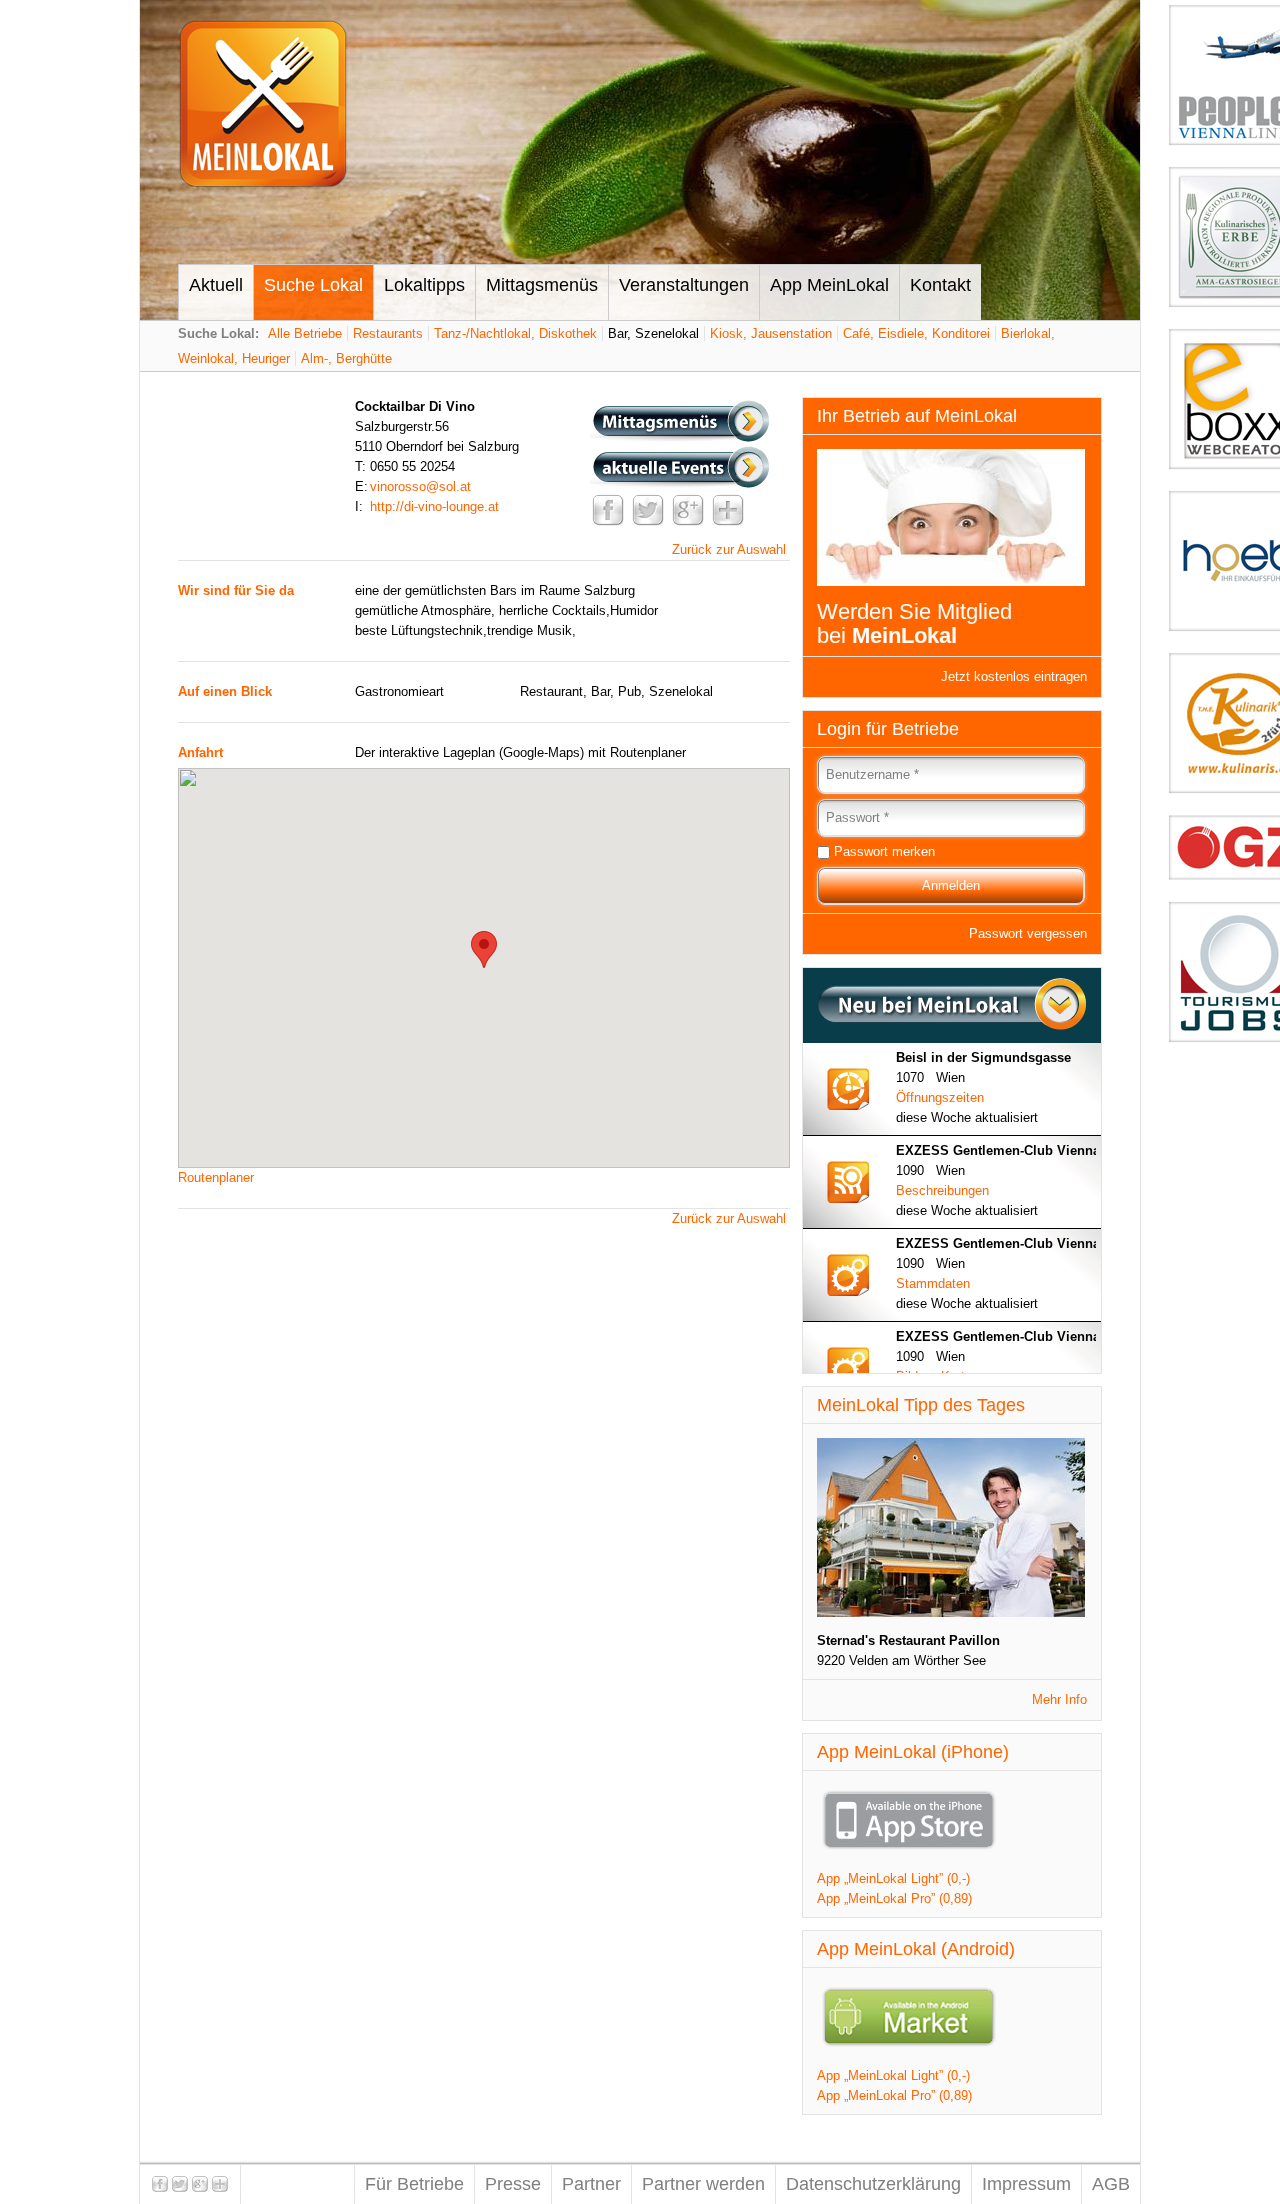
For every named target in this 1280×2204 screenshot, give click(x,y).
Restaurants (388, 333)
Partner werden (703, 2184)
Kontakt (940, 285)
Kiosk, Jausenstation (771, 333)
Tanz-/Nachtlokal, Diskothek (515, 333)
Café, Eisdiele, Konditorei (916, 333)
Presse (513, 2184)
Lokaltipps (424, 285)
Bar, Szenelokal (653, 333)
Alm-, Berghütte (346, 358)
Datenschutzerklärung (873, 2184)
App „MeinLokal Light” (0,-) (893, 1878)
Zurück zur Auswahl (729, 549)
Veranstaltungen (684, 285)
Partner (591, 2184)
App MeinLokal (829, 285)
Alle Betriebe (305, 333)
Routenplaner (216, 1177)
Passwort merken (884, 851)
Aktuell (216, 285)
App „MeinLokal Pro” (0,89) (894, 1898)
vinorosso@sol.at (420, 486)
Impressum (1026, 2184)
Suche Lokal (313, 285)
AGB (1111, 2184)
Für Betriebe (414, 2184)
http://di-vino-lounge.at (434, 506)
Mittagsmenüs (542, 285)
